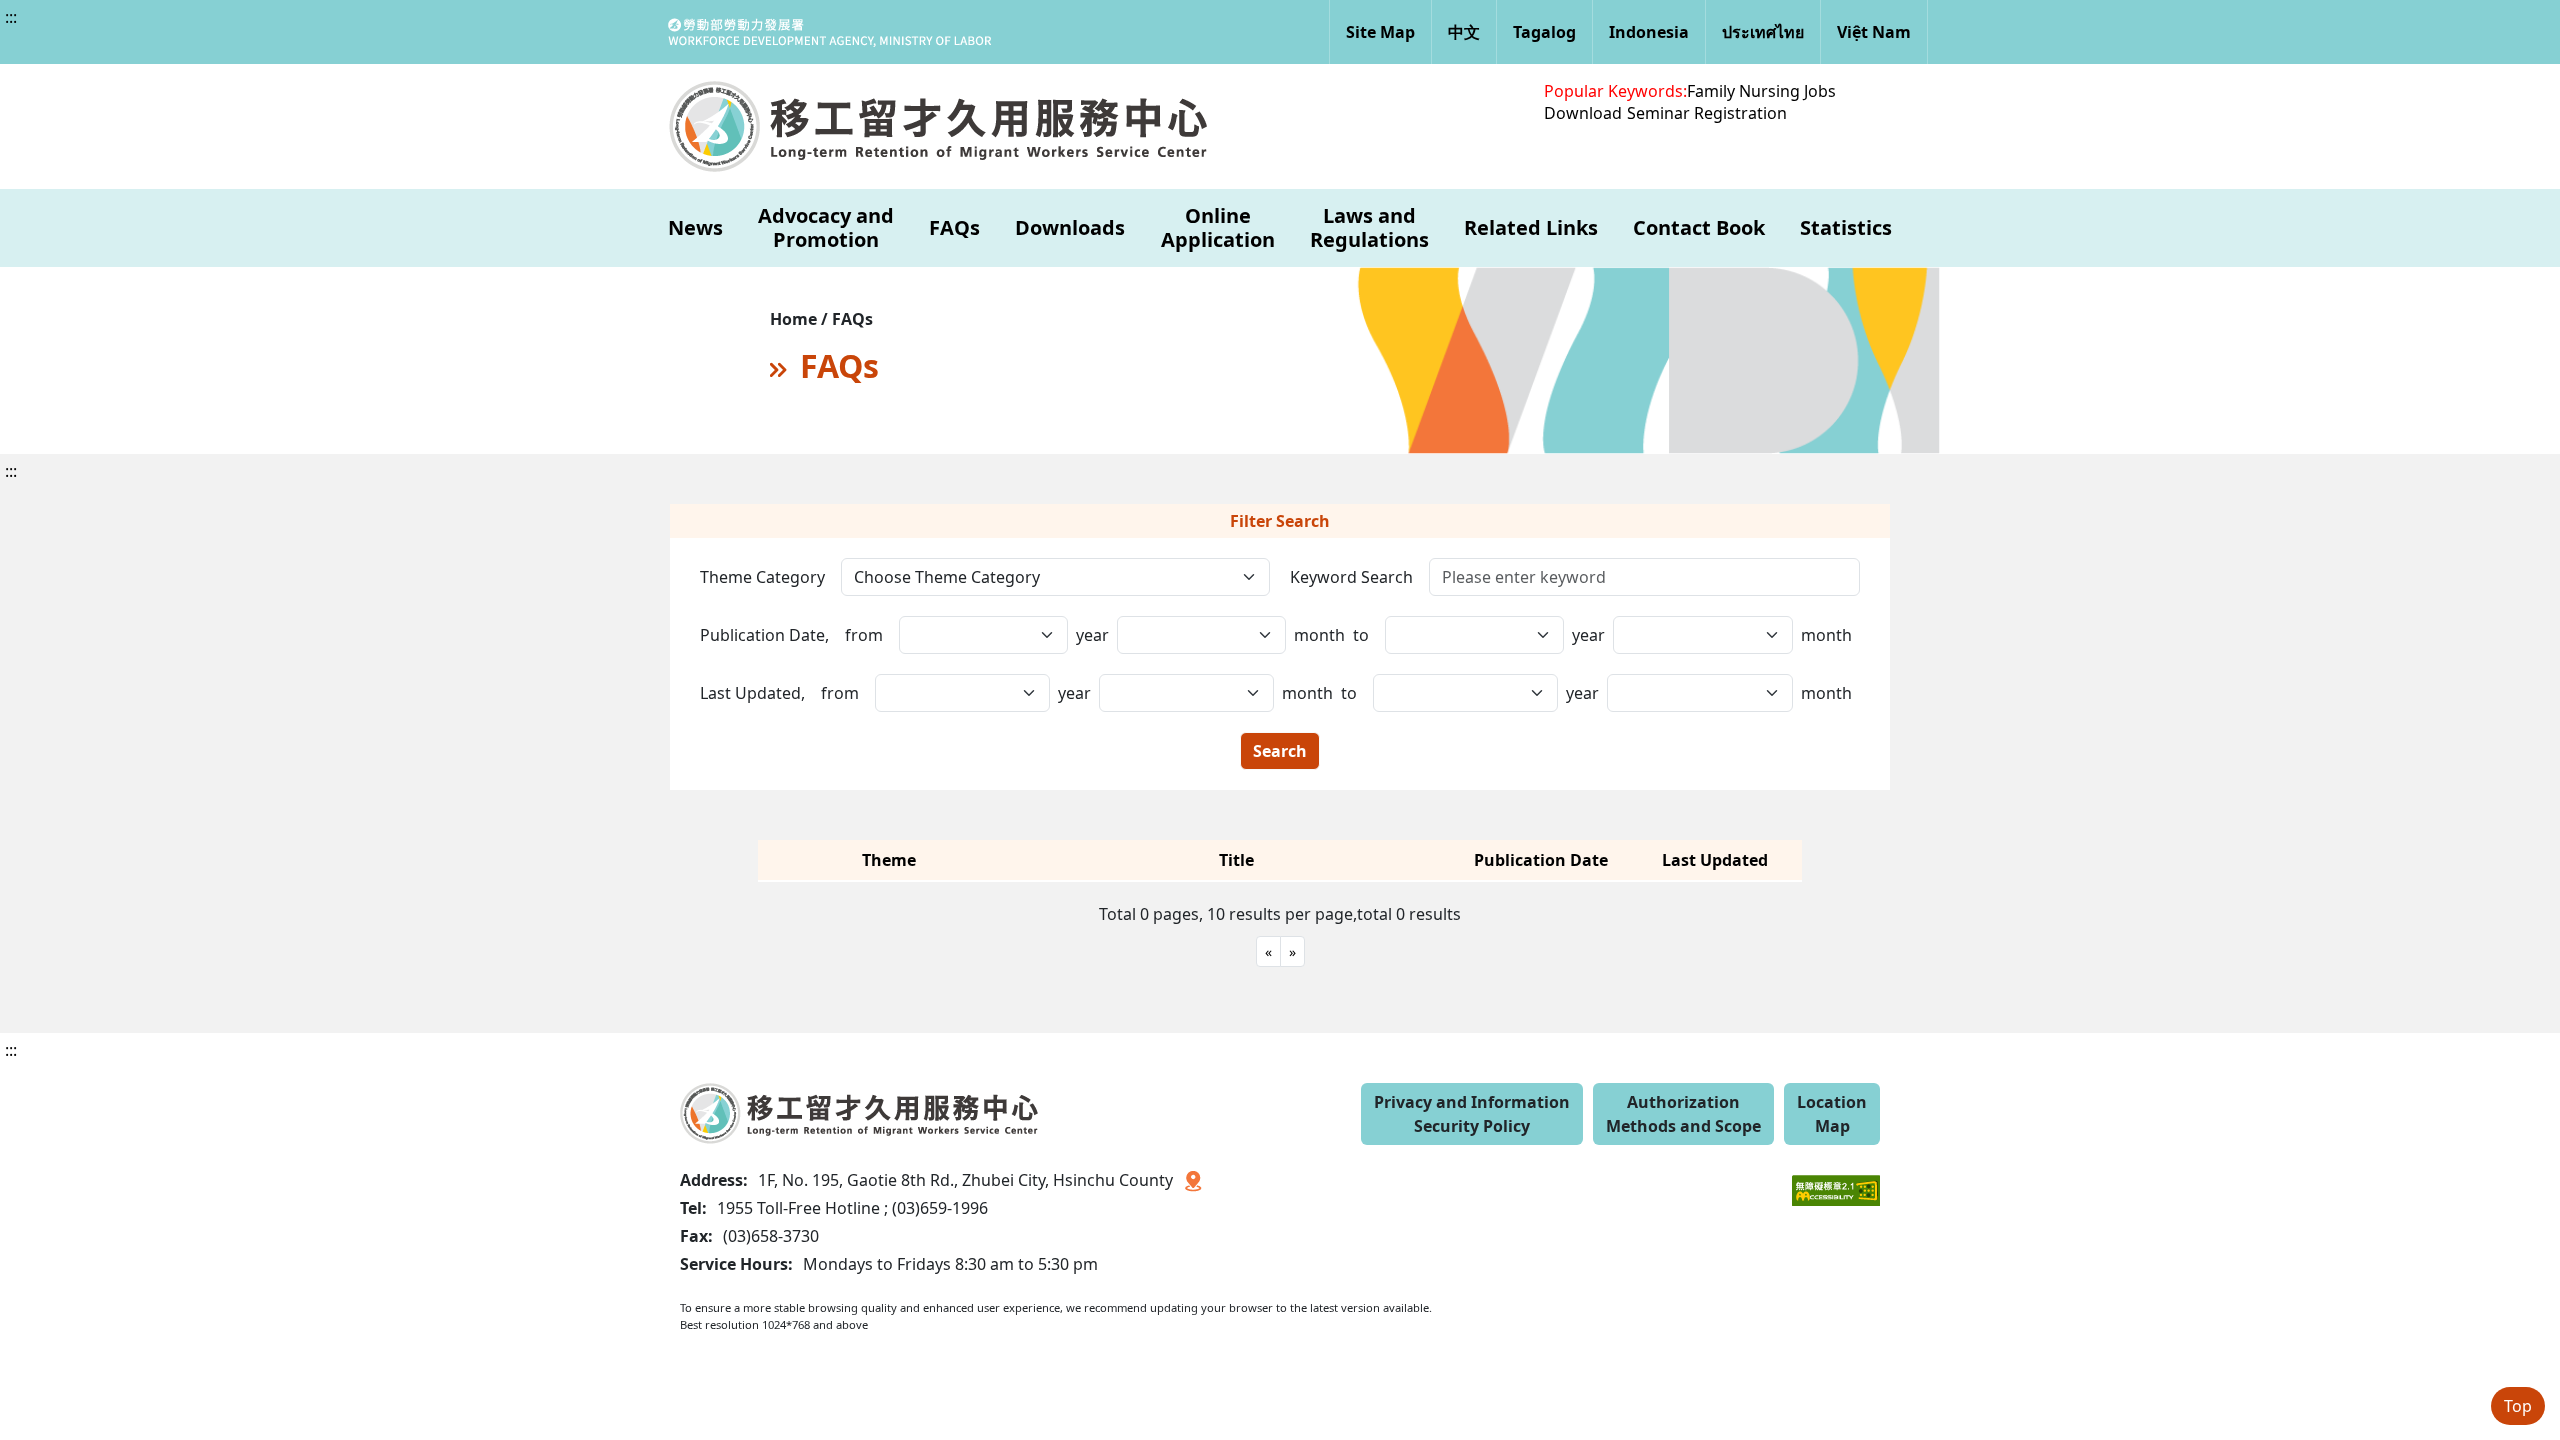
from (864, 635)
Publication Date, (764, 635)
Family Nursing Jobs (1761, 91)
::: (11, 17)
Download (1583, 113)
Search (1280, 751)
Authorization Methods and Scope (1683, 1114)
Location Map (1832, 1114)
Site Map (1380, 32)
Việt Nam (1874, 32)
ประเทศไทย (1763, 32)
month (1319, 635)
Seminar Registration (1707, 113)
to (1361, 635)
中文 (1464, 32)
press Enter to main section (217, 34)
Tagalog (1544, 32)
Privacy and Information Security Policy (1472, 1114)
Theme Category (762, 577)
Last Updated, (752, 693)
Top (2518, 1406)
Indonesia (1649, 32)
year (1092, 635)
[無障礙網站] (1836, 1175)
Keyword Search (1351, 577)
